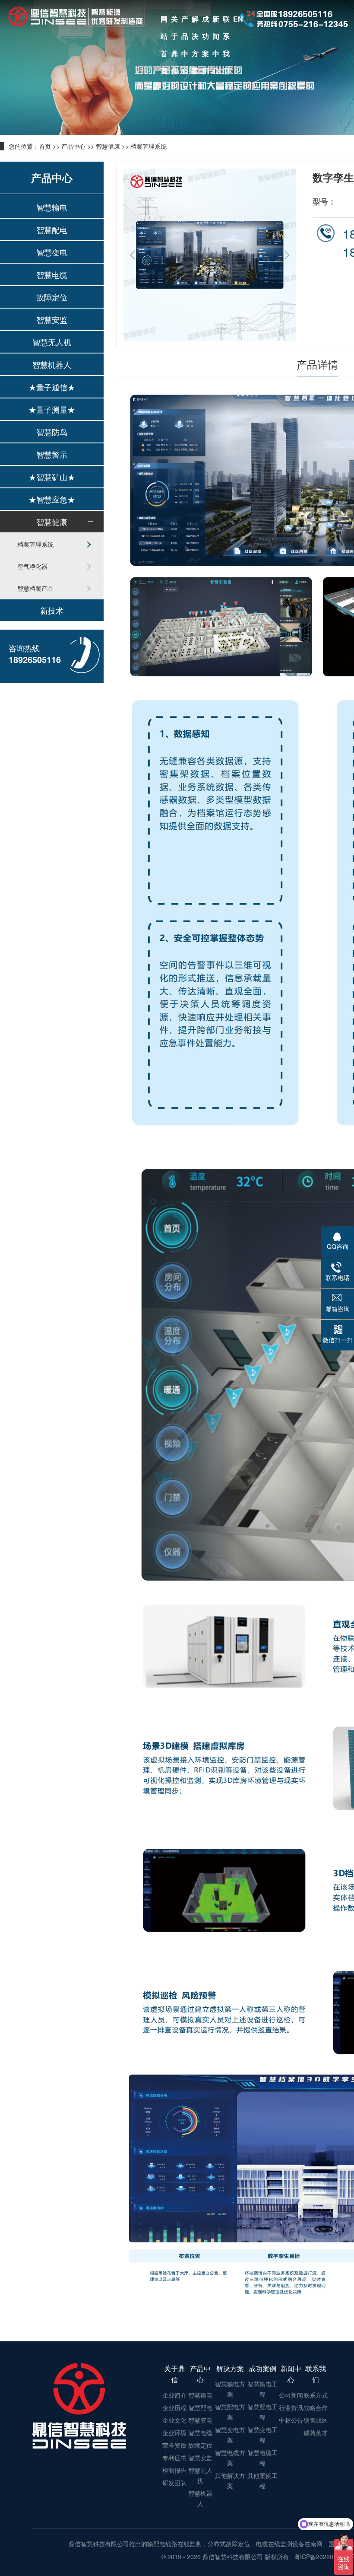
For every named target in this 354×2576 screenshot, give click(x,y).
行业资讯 (291, 2407)
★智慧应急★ (52, 499)
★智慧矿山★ (52, 477)
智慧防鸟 (52, 432)
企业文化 (174, 2420)
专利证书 (174, 2458)
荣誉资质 (174, 2445)
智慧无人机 (52, 342)
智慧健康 (108, 146)
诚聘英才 (316, 2433)
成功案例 (205, 21)
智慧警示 (52, 454)
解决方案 (195, 21)
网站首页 (164, 21)
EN (238, 19)
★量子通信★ (52, 387)
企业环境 (174, 2433)
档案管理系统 (149, 146)
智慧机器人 (52, 364)
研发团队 (174, 2483)
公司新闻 (291, 2395)
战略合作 (316, 2407)
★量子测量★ (52, 409)
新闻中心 (216, 21)
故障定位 (52, 297)
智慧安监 (52, 319)
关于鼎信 (174, 21)
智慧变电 (52, 252)
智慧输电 (52, 207)
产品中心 (185, 21)
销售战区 (316, 2420)
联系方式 (316, 2395)
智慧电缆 (52, 274)
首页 (45, 146)
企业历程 (174, 2407)
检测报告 (174, 2470)
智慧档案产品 (35, 588)
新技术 (52, 610)
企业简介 (174, 2395)
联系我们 (226, 21)
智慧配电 (52, 229)
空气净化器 (32, 566)
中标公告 (291, 2420)
